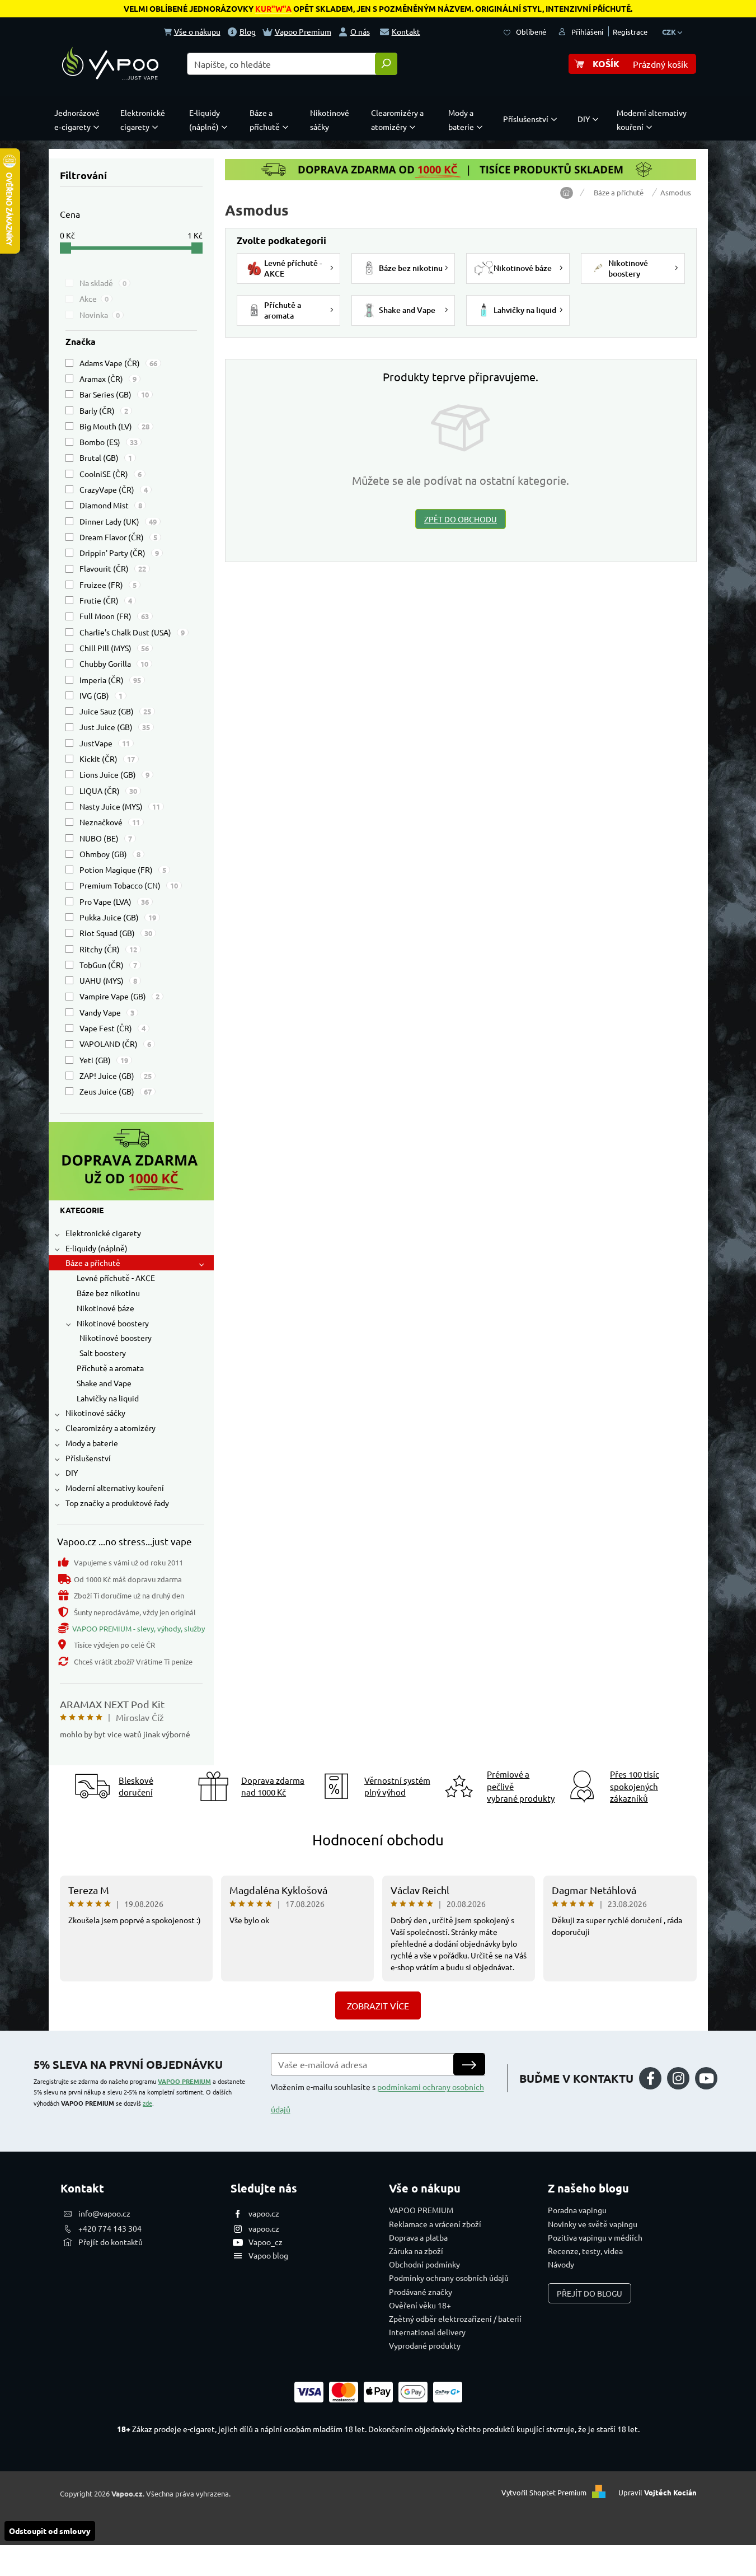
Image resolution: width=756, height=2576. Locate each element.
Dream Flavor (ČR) (118, 537)
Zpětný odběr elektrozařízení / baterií (455, 2318)
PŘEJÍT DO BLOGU (590, 2293)
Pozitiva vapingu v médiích (595, 2237)
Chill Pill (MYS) (114, 648)
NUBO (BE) (106, 838)
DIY (72, 1472)
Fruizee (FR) (108, 585)
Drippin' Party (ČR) (119, 553)
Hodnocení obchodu (378, 1840)
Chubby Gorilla (114, 663)
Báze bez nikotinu (108, 1293)
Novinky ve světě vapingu (593, 2224)
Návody (561, 2264)
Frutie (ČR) (106, 600)
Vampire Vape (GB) (119, 996)
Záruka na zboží (416, 2251)
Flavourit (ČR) (113, 568)
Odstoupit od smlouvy (50, 2531)
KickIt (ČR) (107, 759)
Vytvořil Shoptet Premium (544, 2492)
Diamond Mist (111, 505)
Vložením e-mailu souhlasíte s (377, 2098)
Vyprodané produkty (425, 2345)
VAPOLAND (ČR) (115, 1044)
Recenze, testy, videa (585, 2251)
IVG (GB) (101, 695)
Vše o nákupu (197, 31)
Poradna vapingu (577, 2210)
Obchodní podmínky (424, 2264)
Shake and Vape (104, 1383)
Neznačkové (110, 822)
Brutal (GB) (106, 457)
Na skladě (103, 283)
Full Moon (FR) (114, 616)
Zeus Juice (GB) (116, 1091)
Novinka (100, 315)
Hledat (386, 64)
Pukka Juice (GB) (118, 917)
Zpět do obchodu (461, 519)
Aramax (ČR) (108, 378)
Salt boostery (103, 1353)
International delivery (427, 2332)
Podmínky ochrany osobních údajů (449, 2278)
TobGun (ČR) (108, 965)
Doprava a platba (418, 2237)
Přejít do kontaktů (111, 2242)
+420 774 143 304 (110, 2228)
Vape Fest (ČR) (112, 1028)
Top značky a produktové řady (117, 1503)
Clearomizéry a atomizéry (111, 1428)
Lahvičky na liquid (108, 1398)
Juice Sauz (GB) (115, 711)
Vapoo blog (268, 2255)
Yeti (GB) (104, 1060)
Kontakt (406, 31)
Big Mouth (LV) (114, 426)
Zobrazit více (378, 2005)
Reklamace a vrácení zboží (435, 2224)
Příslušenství (88, 1458)
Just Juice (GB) (115, 727)
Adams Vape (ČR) (118, 363)
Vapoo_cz (266, 2242)
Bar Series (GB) (114, 394)
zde (147, 2103)
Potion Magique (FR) (123, 869)
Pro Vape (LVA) (114, 901)
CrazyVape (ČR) (114, 489)
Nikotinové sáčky (95, 1413)
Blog (248, 31)
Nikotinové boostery (113, 1323)
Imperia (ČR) (110, 680)
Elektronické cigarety (103, 1233)
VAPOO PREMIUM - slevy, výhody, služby (138, 1628)
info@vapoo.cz (104, 2213)
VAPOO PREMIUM (184, 2081)
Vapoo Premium (303, 31)
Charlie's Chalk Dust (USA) (132, 632)
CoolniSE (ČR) (111, 474)
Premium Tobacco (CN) (129, 885)
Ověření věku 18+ (420, 2305)
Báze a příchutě (93, 1263)
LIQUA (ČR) (108, 791)
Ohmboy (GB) (110, 854)
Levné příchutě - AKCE (116, 1278)
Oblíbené (531, 32)
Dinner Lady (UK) (118, 521)
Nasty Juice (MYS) (120, 806)
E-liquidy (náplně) (97, 1248)
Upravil (658, 2492)
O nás (360, 31)
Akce (94, 298)
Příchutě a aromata (110, 1368)
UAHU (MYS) (108, 980)
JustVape (105, 743)
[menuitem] (79, 120)
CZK (670, 32)
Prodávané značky (421, 2292)
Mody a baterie (92, 1443)
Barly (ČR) (104, 410)
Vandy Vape (107, 1012)
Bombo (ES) (109, 442)
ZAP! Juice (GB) (116, 1076)
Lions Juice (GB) (114, 774)
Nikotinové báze (105, 1308)
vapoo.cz (264, 2213)
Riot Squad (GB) (116, 933)
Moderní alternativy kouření (115, 1488)
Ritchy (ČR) (108, 949)
